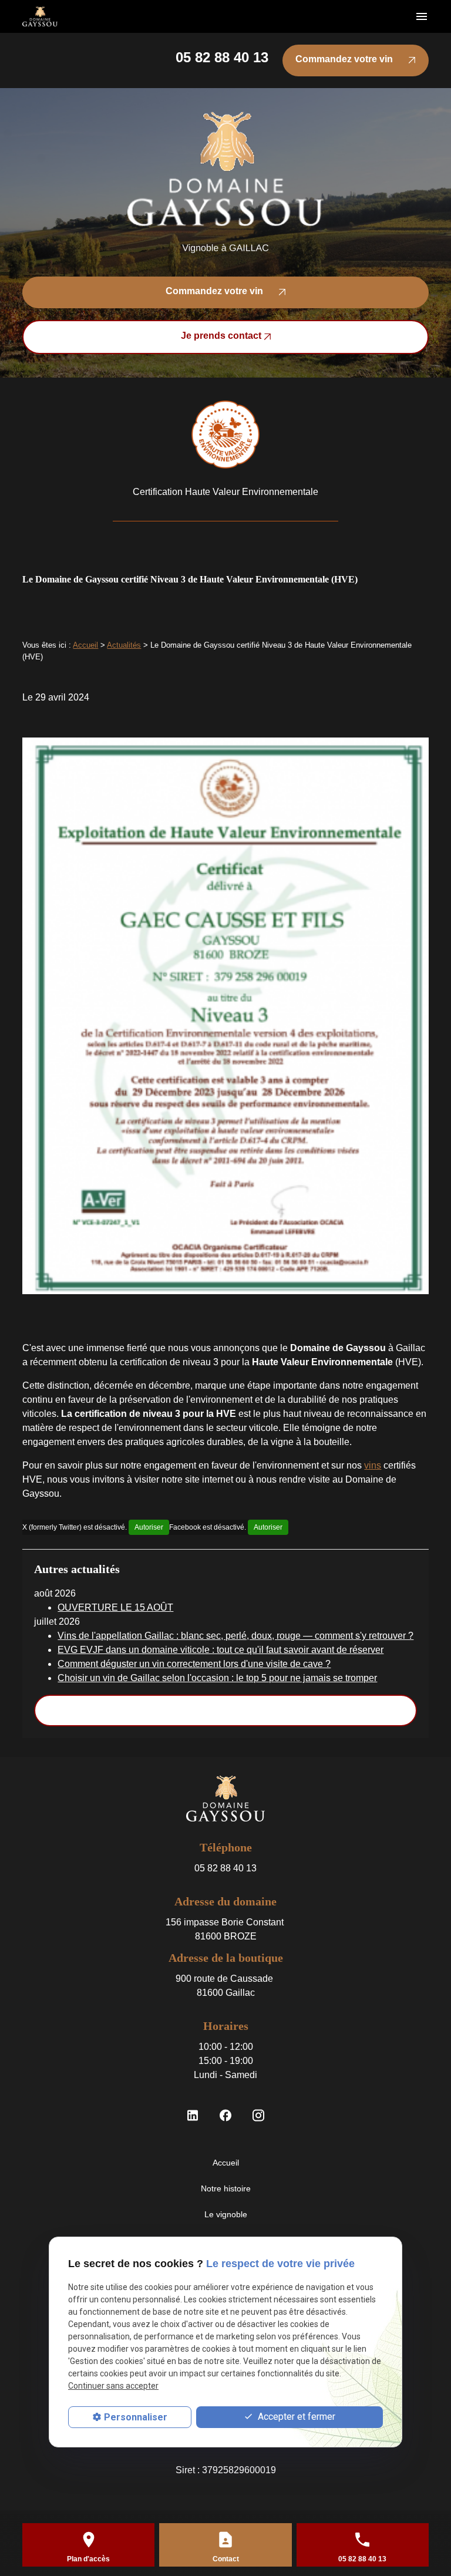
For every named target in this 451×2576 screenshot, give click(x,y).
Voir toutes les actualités (226, 1710)
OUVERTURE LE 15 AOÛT (115, 1607)
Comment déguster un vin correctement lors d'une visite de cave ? (194, 1664)
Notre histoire (226, 2188)
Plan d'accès (88, 2559)
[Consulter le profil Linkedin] (193, 2115)
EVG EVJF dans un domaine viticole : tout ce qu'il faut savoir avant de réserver (221, 1650)
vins (373, 1465)
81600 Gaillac (225, 1986)
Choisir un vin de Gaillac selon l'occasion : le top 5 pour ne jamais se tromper (217, 1678)
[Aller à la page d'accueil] (40, 17)
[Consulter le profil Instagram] (258, 2115)
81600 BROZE (226, 1929)
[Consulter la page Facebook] (225, 2115)
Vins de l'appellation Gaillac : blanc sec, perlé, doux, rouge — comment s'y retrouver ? (235, 1636)
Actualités (124, 645)
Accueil (85, 645)
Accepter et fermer (295, 2417)
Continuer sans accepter (113, 2386)
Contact (226, 2559)
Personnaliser (136, 2417)
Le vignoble (226, 2214)
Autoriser (149, 1527)
